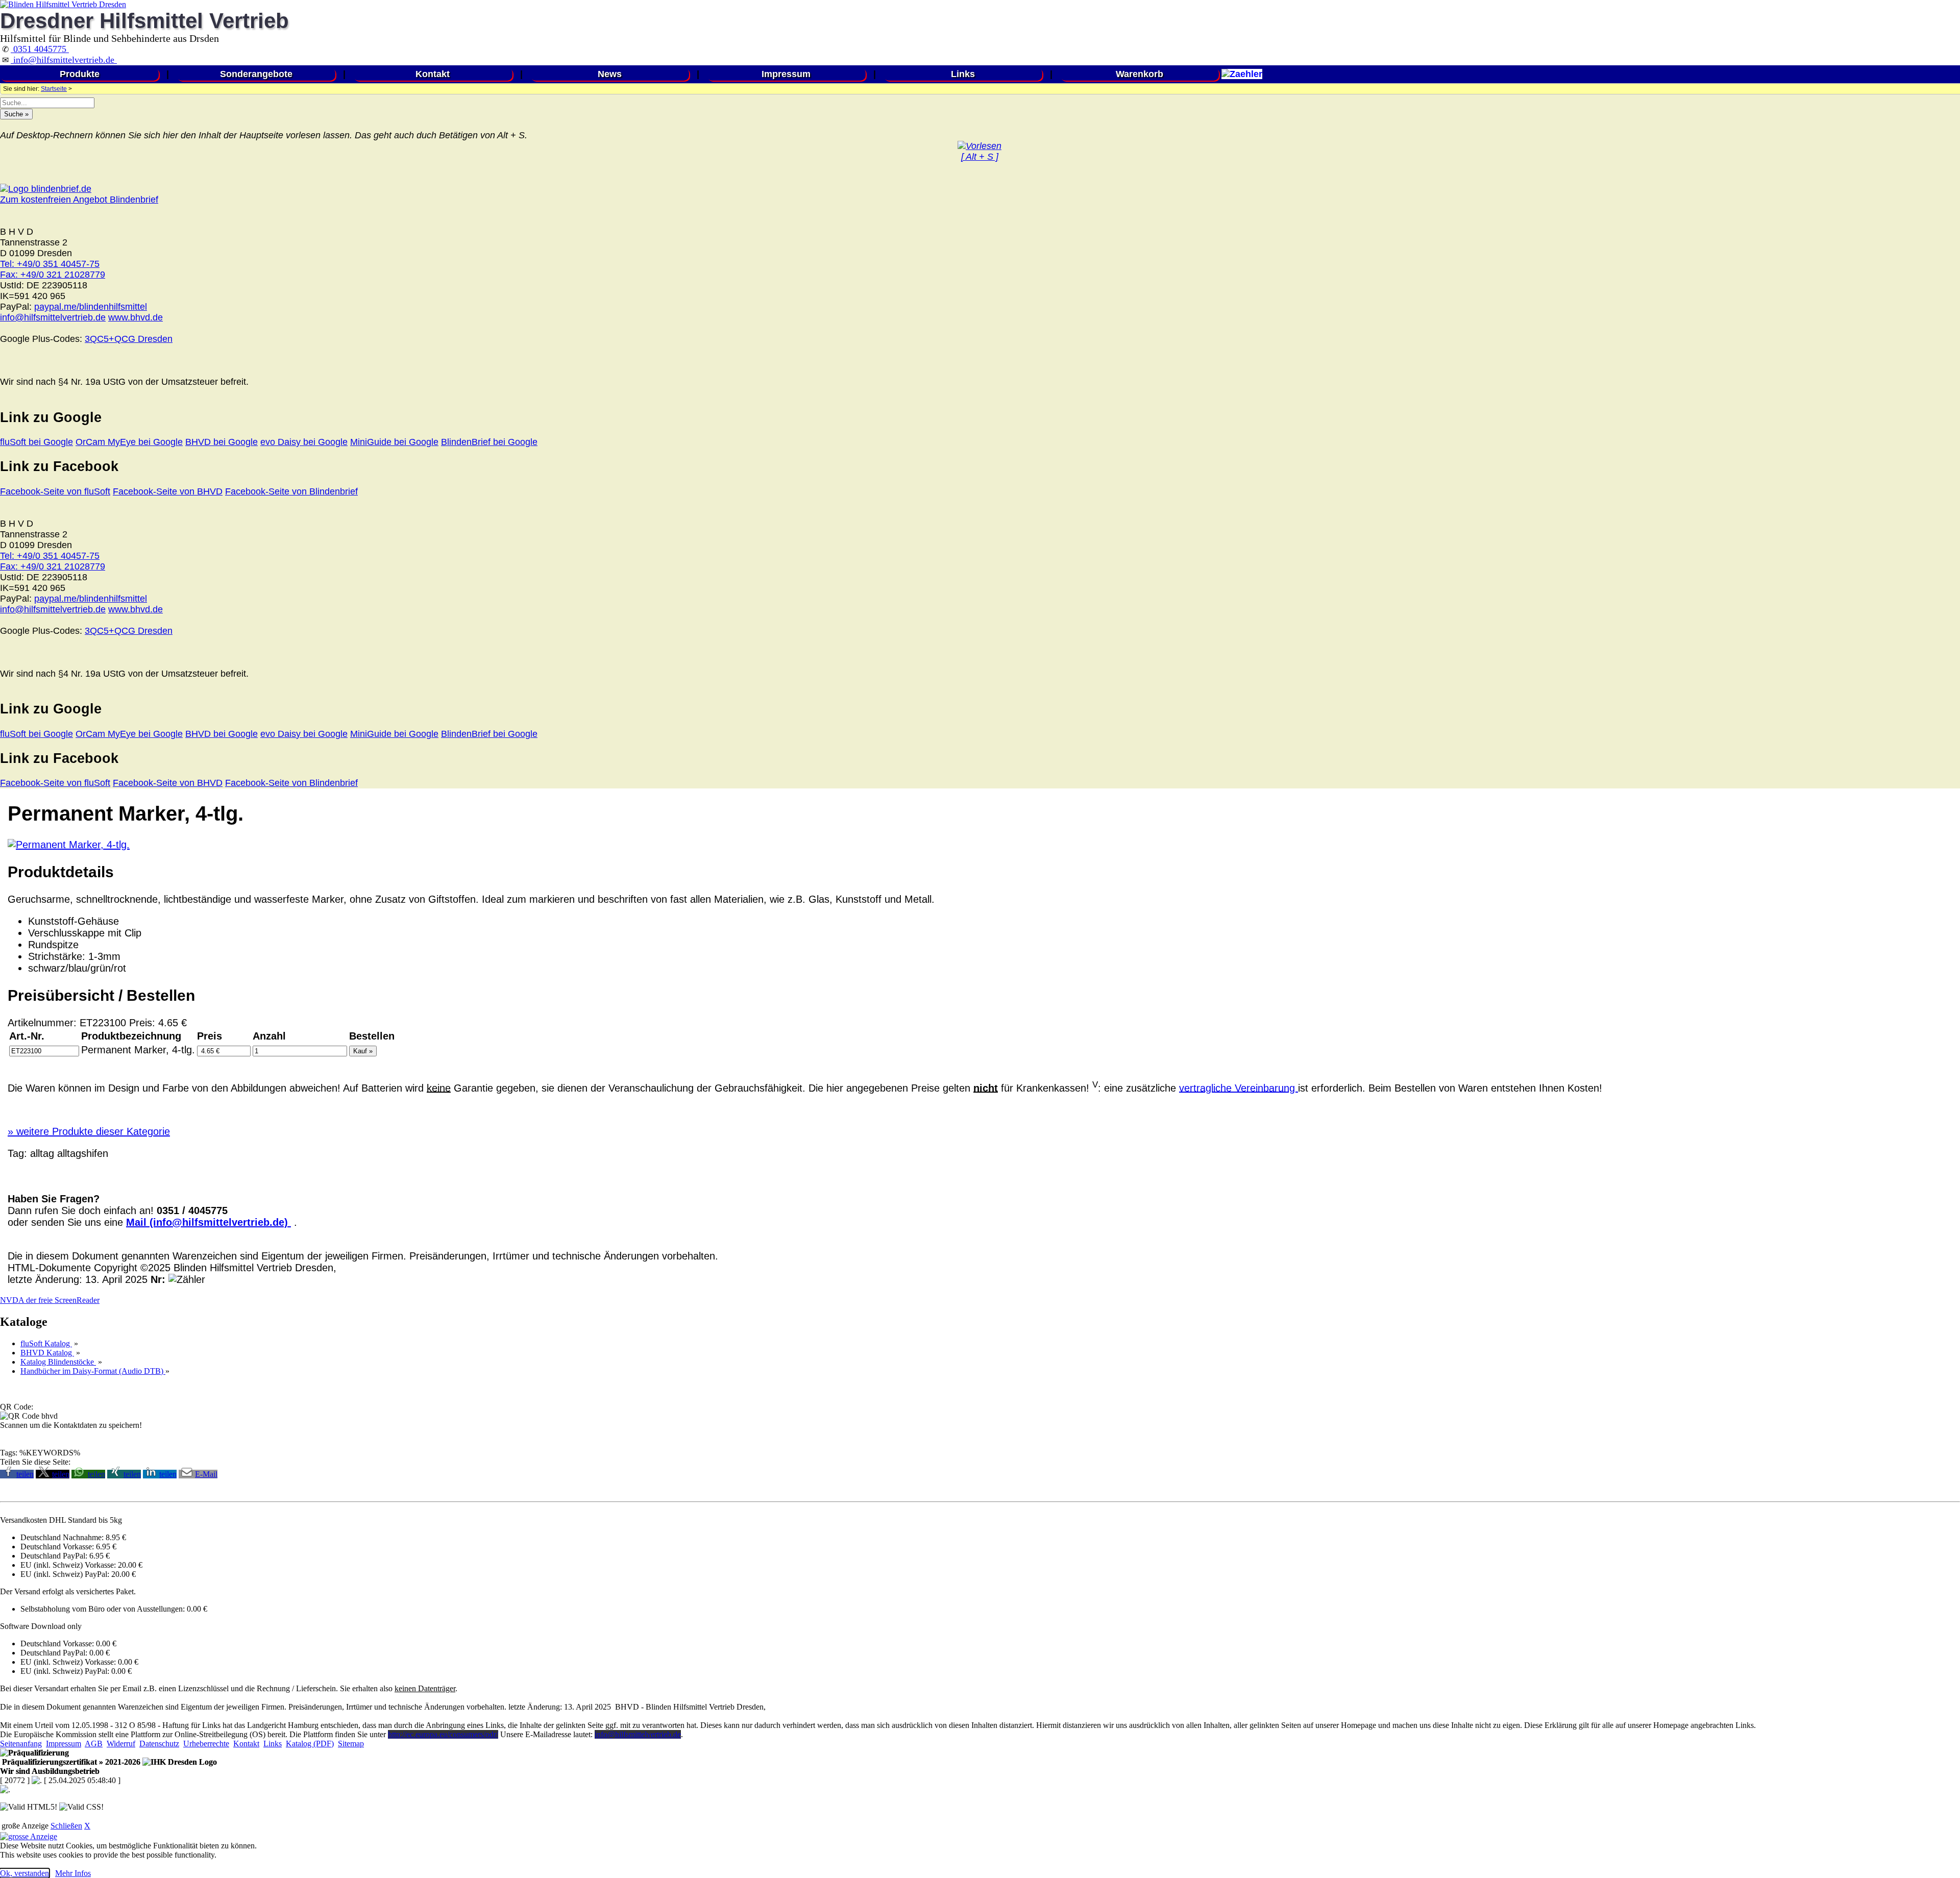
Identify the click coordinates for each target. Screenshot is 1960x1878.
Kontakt (433, 74)
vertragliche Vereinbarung (1239, 1088)
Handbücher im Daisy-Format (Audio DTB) (93, 1371)
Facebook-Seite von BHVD (168, 491)
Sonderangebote (256, 74)
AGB (94, 1744)
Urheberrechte (206, 1744)
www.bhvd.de (136, 317)
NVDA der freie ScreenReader (50, 1300)
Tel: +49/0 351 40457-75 (50, 264)
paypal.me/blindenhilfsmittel (91, 307)
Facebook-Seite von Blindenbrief (291, 491)
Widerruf (121, 1744)
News (610, 74)
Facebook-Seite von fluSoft (55, 491)
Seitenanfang (21, 1744)
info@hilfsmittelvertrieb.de (64, 60)
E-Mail (206, 1474)
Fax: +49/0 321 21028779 (53, 275)
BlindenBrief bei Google (489, 442)
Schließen (66, 1826)
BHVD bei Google (222, 442)
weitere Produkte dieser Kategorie (89, 1131)
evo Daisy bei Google (304, 442)
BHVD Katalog (47, 1353)
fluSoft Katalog (46, 1343)
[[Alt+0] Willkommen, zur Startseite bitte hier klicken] (63, 4)
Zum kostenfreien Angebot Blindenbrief (79, 200)
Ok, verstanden (24, 1873)
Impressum (786, 74)
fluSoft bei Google (36, 442)
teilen (25, 1474)
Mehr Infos (73, 1873)
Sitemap (351, 1744)
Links (963, 74)
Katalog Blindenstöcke (58, 1362)
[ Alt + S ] (980, 157)
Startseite (54, 89)
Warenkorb (1140, 74)
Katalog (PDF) (310, 1744)
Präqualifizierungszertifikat (70, 1762)
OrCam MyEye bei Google (129, 442)
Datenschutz (159, 1744)
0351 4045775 (40, 49)
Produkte (80, 74)
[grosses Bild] (69, 845)
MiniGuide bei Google (394, 442)
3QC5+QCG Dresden (129, 339)
